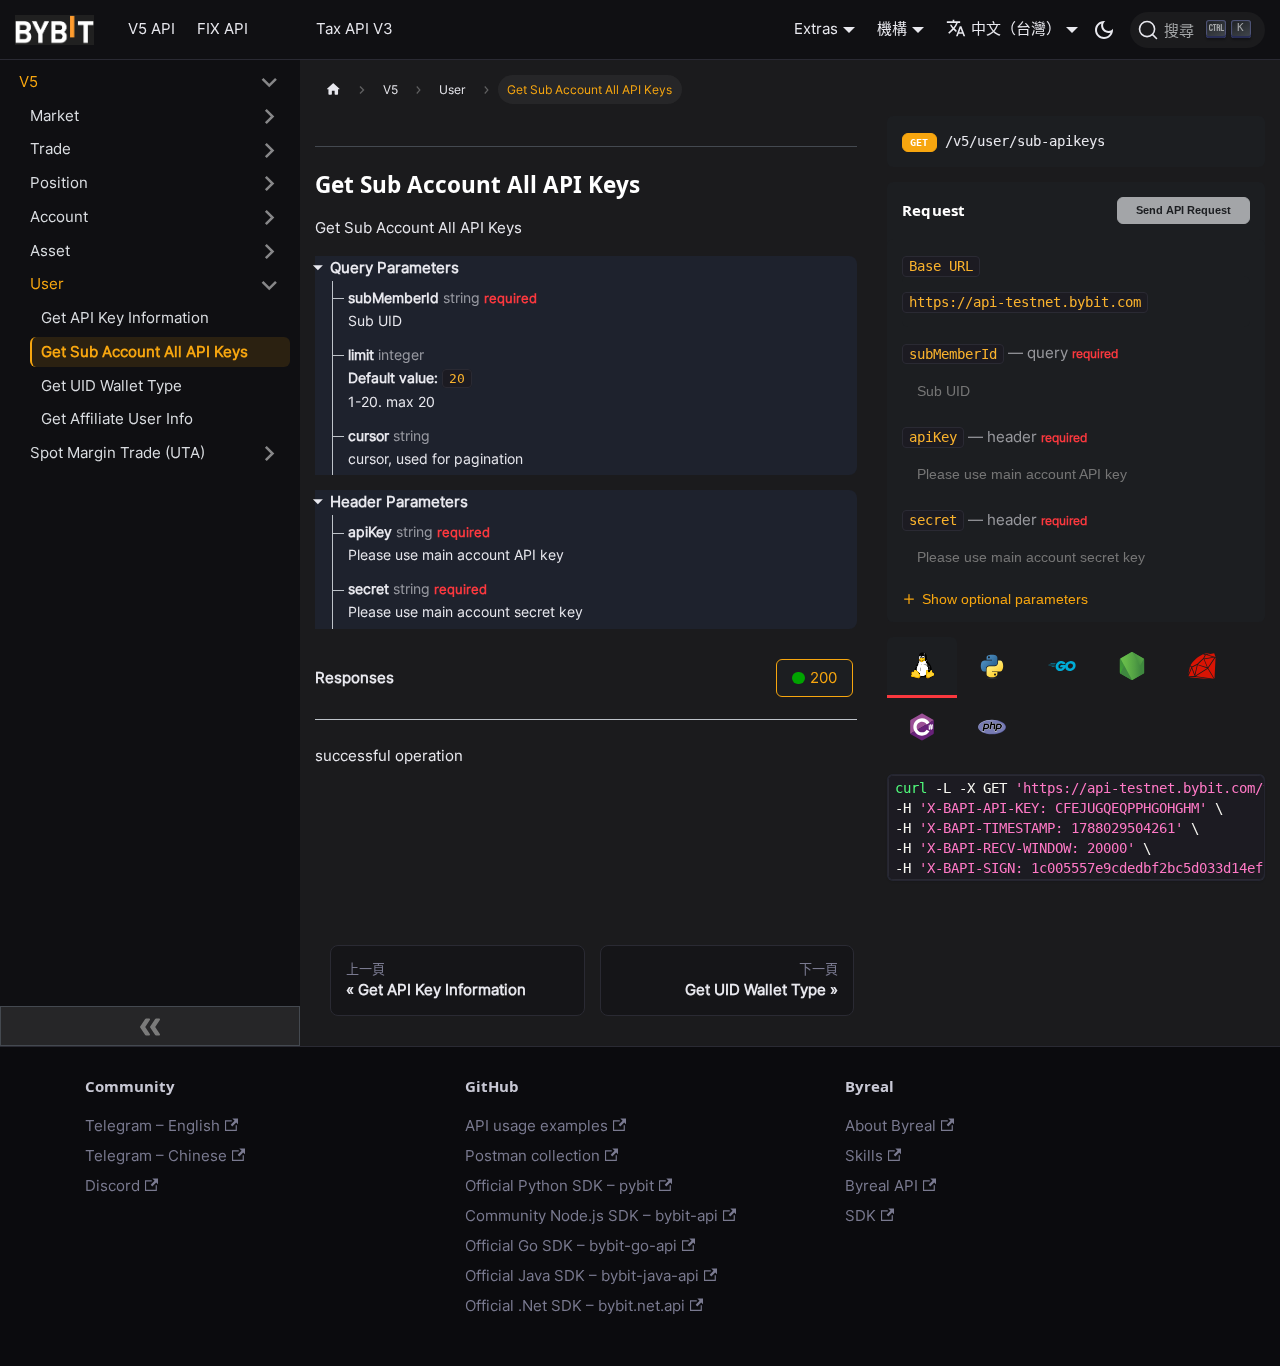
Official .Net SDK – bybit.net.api (575, 1305)
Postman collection (532, 1155)
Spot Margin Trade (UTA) (117, 452)
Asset (50, 250)
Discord (112, 1185)
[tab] (922, 667)
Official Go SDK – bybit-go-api (571, 1245)
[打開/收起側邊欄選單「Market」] (269, 116)
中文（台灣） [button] (1016, 28)
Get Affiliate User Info (117, 419)
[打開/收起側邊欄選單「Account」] (269, 218)
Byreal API (881, 1185)
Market (54, 115)
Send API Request (1183, 210)
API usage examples (536, 1125)
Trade (50, 149)
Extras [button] (816, 28)
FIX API (222, 28)
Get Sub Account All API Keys (144, 351)
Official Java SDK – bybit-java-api (582, 1275)
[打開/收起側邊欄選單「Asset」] (269, 251)
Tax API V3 (354, 28)
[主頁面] (333, 89)
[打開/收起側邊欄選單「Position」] (269, 184)
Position (59, 182)
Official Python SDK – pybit (559, 1185)
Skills (864, 1155)
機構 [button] (892, 28)
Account (59, 216)
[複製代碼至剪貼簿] (1242, 798)
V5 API (151, 28)
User (47, 284)
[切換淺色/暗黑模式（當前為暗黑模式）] (1104, 30)
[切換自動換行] (1208, 798)
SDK (860, 1215)
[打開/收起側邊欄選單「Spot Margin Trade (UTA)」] (269, 454)
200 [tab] (823, 677)
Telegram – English (152, 1125)
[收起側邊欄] (150, 1026)
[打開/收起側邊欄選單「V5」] (269, 83)
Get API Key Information (125, 317)
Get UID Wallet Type (111, 385)
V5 (28, 81)
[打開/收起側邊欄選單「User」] (269, 285)
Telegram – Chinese (156, 1155)
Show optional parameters (1005, 599)
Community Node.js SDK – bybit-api (591, 1215)
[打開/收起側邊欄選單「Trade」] (269, 150)
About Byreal (890, 1125)
